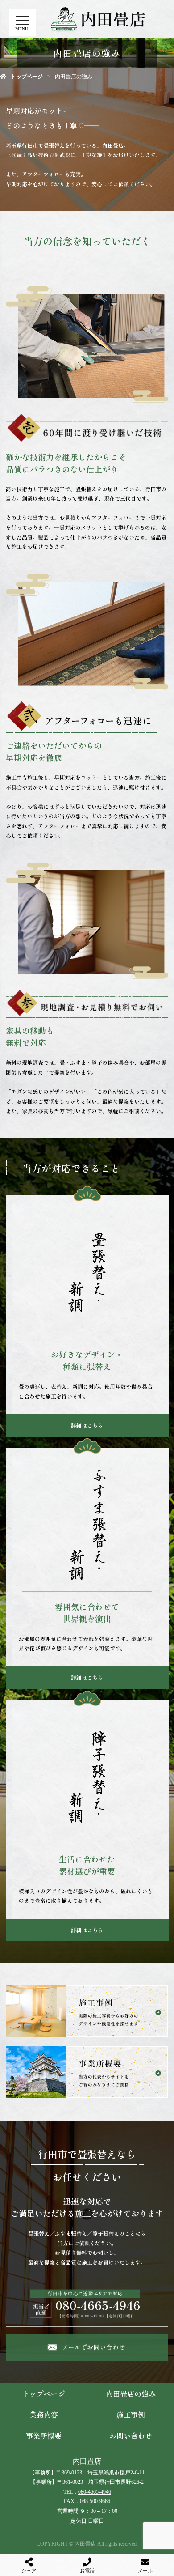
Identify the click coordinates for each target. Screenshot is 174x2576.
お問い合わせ (131, 2436)
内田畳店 (87, 2461)
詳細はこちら (87, 1425)
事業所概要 (44, 2436)
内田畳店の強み (131, 2393)
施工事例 (131, 2414)
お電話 (87, 2571)
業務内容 (44, 2414)
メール (145, 2571)
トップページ (27, 77)
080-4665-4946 (95, 2492)
